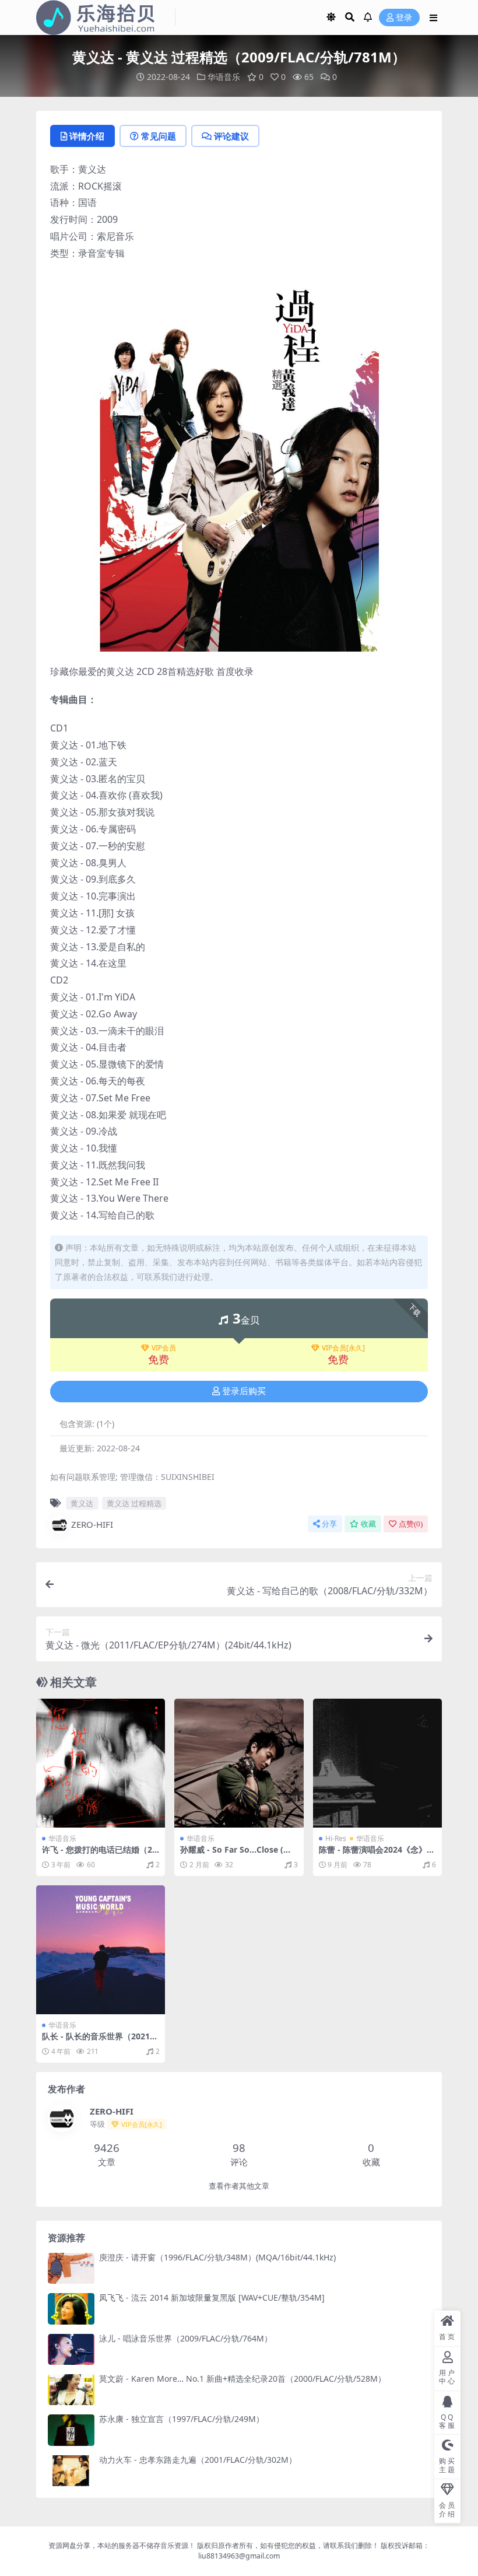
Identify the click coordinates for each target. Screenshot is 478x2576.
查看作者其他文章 (239, 2186)
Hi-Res (336, 1838)
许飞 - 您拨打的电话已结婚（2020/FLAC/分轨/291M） (99, 1854)
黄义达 (82, 1503)
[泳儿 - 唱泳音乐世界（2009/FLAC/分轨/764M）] (71, 2349)
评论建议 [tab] (231, 136)
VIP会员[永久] (343, 1348)
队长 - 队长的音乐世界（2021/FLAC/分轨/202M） (100, 2041)
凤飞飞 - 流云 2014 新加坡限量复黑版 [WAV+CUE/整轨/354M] (212, 2297)
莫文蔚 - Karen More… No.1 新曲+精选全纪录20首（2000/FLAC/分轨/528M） (242, 2379)
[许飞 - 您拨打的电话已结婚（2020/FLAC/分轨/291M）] (101, 1763)
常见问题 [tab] (159, 136)
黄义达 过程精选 (134, 1503)
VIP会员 (164, 1348)
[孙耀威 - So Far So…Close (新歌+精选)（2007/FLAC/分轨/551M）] (239, 1763)
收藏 (368, 1524)
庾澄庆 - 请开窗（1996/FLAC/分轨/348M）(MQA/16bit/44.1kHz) (217, 2257)
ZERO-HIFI (92, 1524)
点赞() (411, 1524)
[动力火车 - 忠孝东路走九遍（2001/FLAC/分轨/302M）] (71, 2471)
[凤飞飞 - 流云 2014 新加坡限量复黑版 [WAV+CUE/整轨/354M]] (71, 2309)
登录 (404, 18)
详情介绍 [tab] (87, 136)
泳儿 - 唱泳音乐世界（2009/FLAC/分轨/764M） (186, 2338)
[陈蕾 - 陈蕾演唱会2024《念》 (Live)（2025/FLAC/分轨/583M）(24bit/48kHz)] (377, 1763)
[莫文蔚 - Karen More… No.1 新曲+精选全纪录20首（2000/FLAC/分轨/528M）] (71, 2390)
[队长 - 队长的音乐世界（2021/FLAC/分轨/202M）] (101, 1950)
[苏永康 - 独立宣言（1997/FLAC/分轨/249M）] (71, 2430)
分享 (329, 1524)
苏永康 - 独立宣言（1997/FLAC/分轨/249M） (182, 2419)
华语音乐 (224, 77)
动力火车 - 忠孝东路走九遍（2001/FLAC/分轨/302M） (198, 2460)
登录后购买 (244, 1391)
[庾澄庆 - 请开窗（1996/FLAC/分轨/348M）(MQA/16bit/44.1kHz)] (71, 2268)
